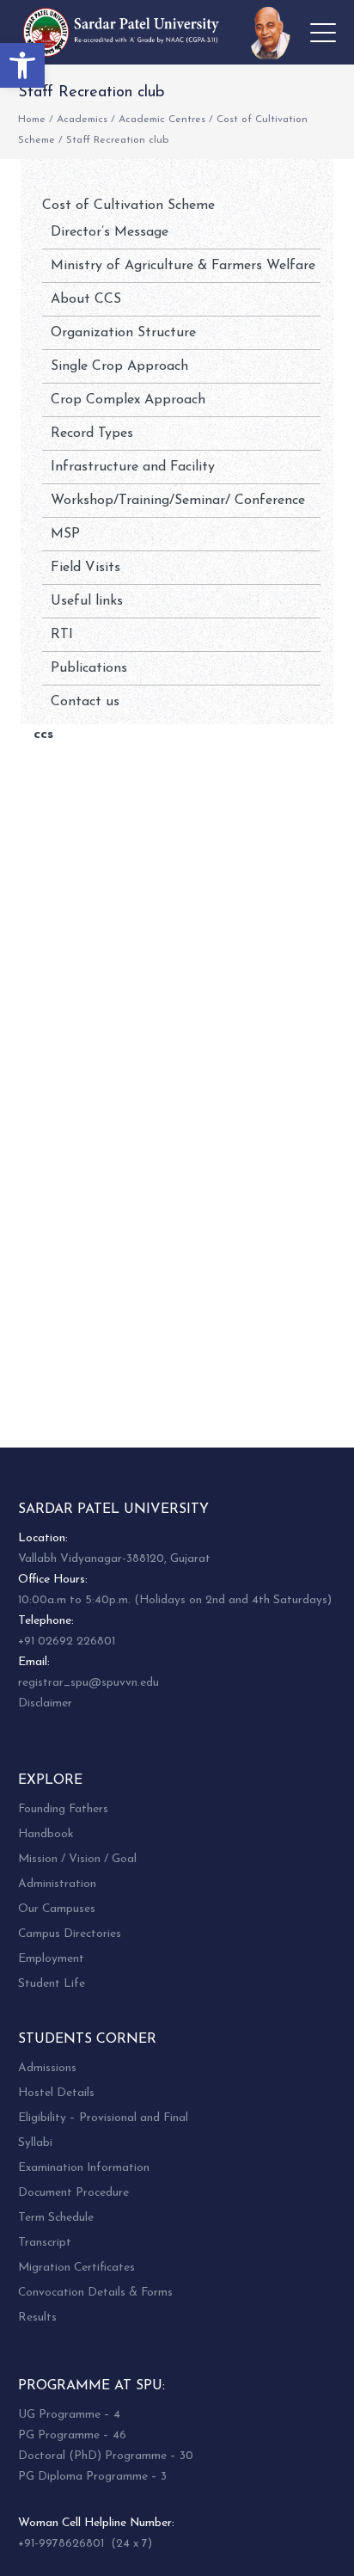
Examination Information (84, 2168)
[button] (22, 65)
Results (37, 2318)
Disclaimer (45, 1703)
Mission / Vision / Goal (77, 1859)
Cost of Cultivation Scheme (128, 206)
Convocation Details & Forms (95, 2293)
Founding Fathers (63, 1809)
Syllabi (35, 2143)
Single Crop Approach (119, 366)
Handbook (46, 1834)
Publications (89, 668)
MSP (65, 534)
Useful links (87, 601)
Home (32, 120)
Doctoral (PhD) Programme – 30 (106, 2456)
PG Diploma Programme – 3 (92, 2477)
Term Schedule (56, 2218)
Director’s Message (110, 232)
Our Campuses (57, 1909)
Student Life (52, 1984)
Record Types (92, 433)
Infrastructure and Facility (133, 467)
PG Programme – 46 (72, 2435)
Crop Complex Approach (128, 400)
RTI (62, 635)
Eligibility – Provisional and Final (103, 2118)
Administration (57, 1884)
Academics (82, 120)
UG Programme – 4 (69, 2415)
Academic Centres (162, 120)
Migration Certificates (76, 2268)
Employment (51, 1959)
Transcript (45, 2243)
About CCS (86, 299)
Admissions (47, 2068)
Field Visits (85, 568)
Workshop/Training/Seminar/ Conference (178, 501)
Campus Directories (70, 1934)
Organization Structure (123, 333)
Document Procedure (73, 2193)
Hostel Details (56, 2093)
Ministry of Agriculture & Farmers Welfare (183, 266)
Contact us (85, 702)
